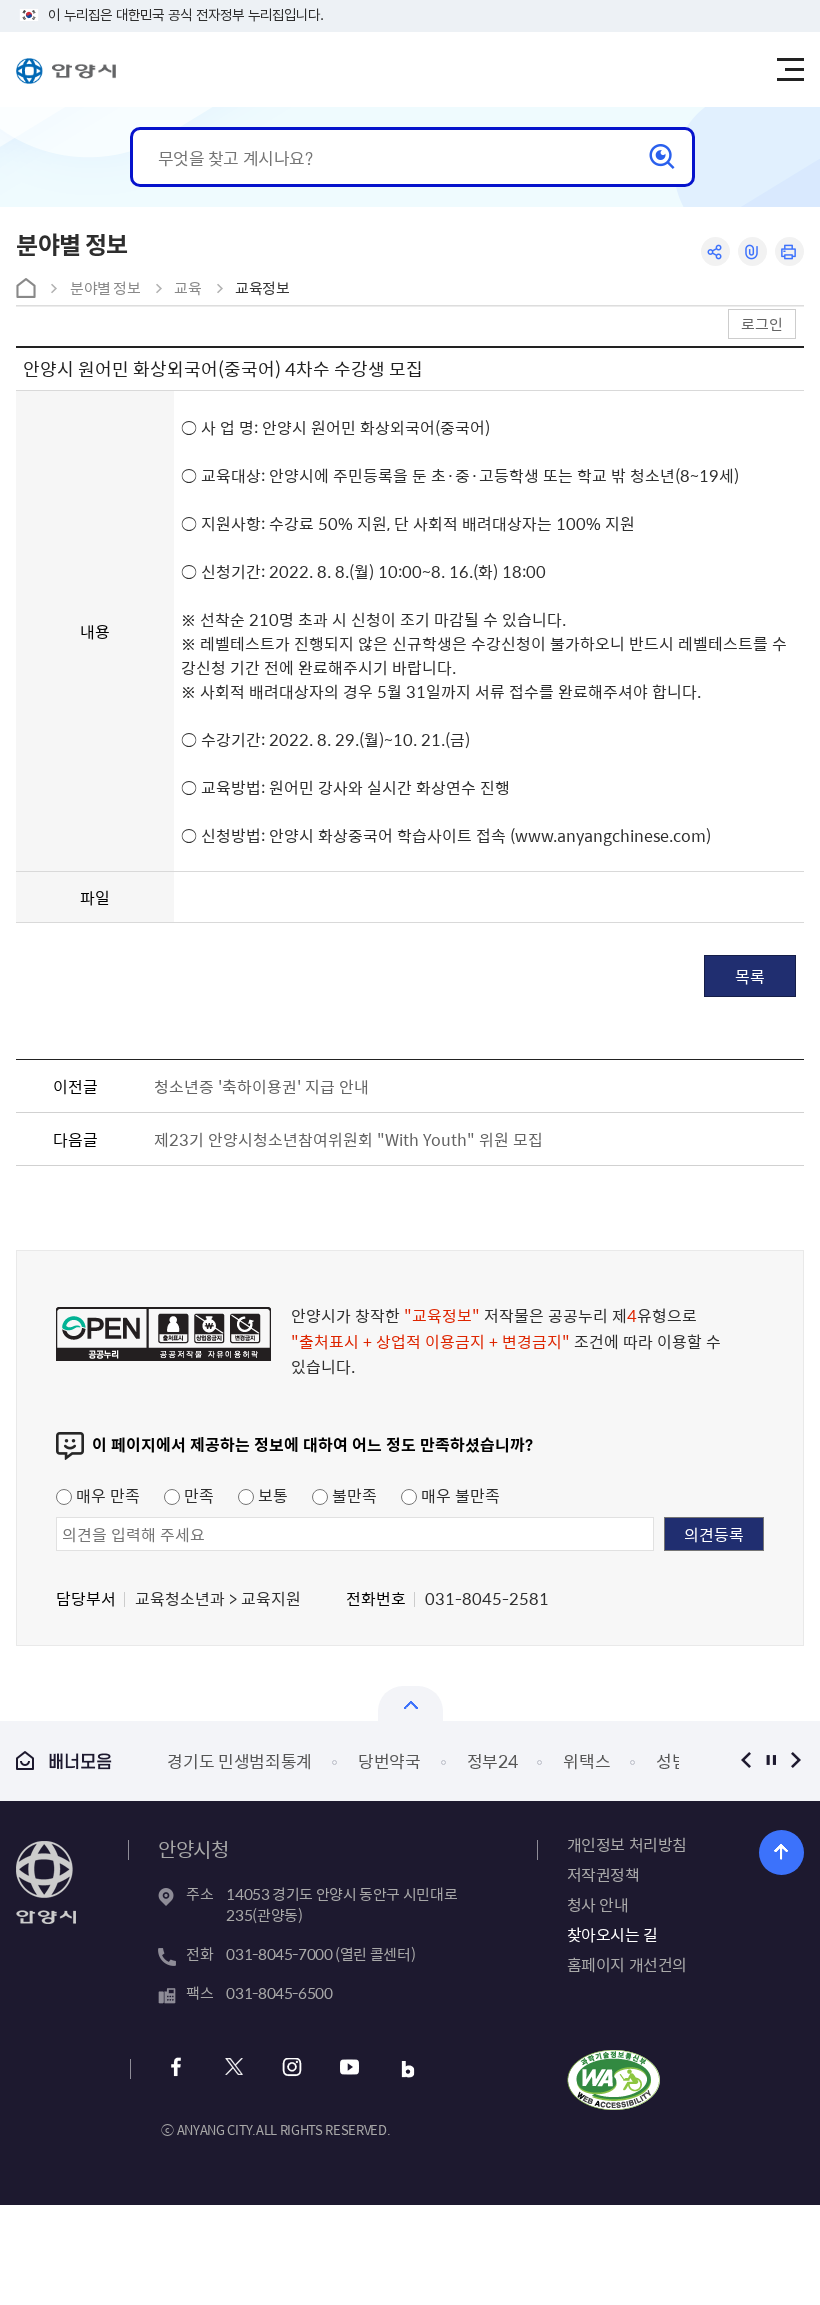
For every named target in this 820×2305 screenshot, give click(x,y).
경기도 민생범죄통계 (239, 1760)
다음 (796, 1760)
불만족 (352, 1495)
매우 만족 (106, 1495)
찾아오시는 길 (612, 1934)
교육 (187, 288)
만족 (197, 1495)
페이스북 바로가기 (175, 2069)
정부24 (492, 1760)
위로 (781, 1852)
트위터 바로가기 (233, 2069)
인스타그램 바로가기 (291, 2069)
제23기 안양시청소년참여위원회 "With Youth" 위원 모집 (348, 1139)
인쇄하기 (789, 251)
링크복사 (752, 251)
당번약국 (389, 1760)
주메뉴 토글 (790, 70)
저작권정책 (603, 1874)
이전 (746, 1760)
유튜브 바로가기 (349, 2069)
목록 (750, 976)
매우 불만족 (458, 1495)
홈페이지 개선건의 (627, 1964)
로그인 (762, 323)
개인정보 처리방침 (627, 1844)
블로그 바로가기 (407, 2069)
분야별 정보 (105, 288)
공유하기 (715, 251)
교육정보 (262, 288)
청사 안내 (598, 1904)
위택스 (586, 1760)
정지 (771, 1760)
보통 (271, 1495)
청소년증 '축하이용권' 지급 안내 (261, 1086)
